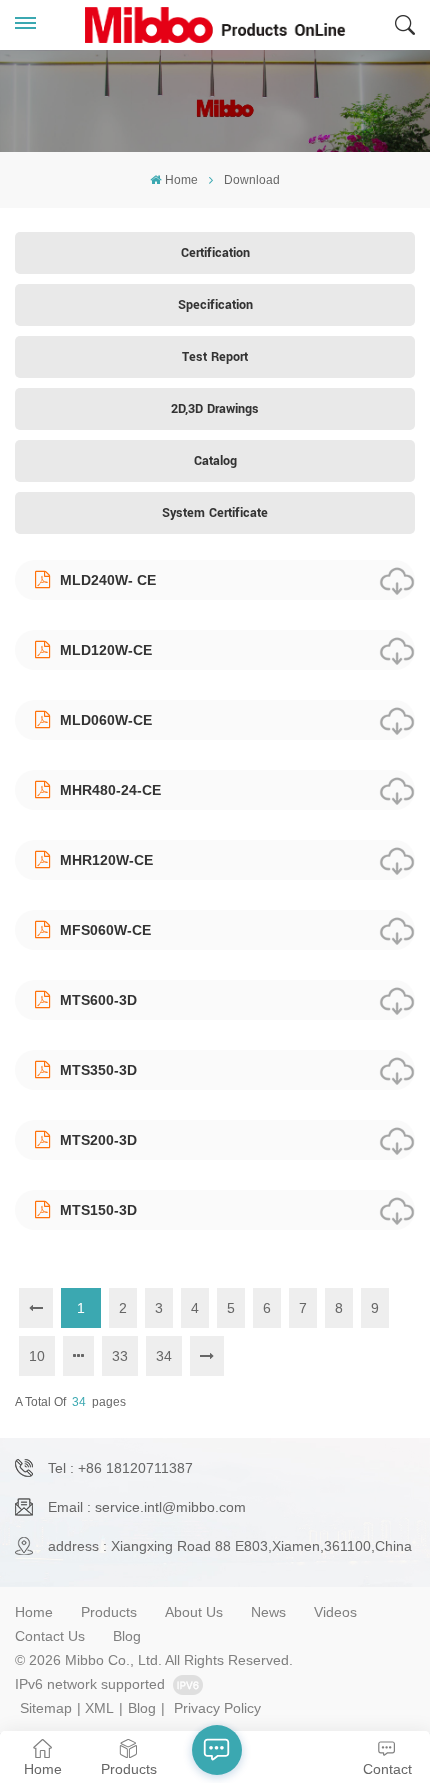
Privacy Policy (217, 1708)
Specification (215, 305)
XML (99, 1708)
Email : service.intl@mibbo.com (147, 1507)
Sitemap (46, 1708)
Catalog (215, 461)
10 (37, 1356)
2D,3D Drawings (215, 409)
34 (164, 1356)
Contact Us (50, 1636)
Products (109, 1612)
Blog (127, 1636)
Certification (215, 253)
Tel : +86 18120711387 (120, 1468)
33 (120, 1356)
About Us (194, 1612)
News (268, 1612)
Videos (335, 1612)
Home (181, 180)
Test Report (215, 357)
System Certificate (215, 513)
